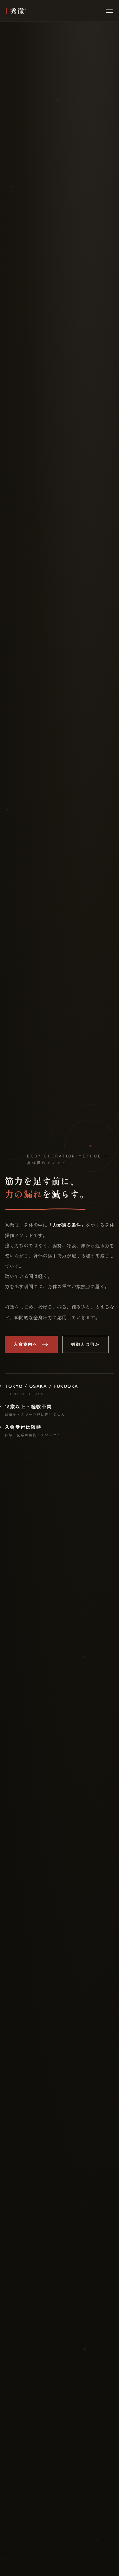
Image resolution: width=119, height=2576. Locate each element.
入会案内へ (26, 1344)
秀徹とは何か (86, 1344)
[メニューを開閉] (109, 11)
